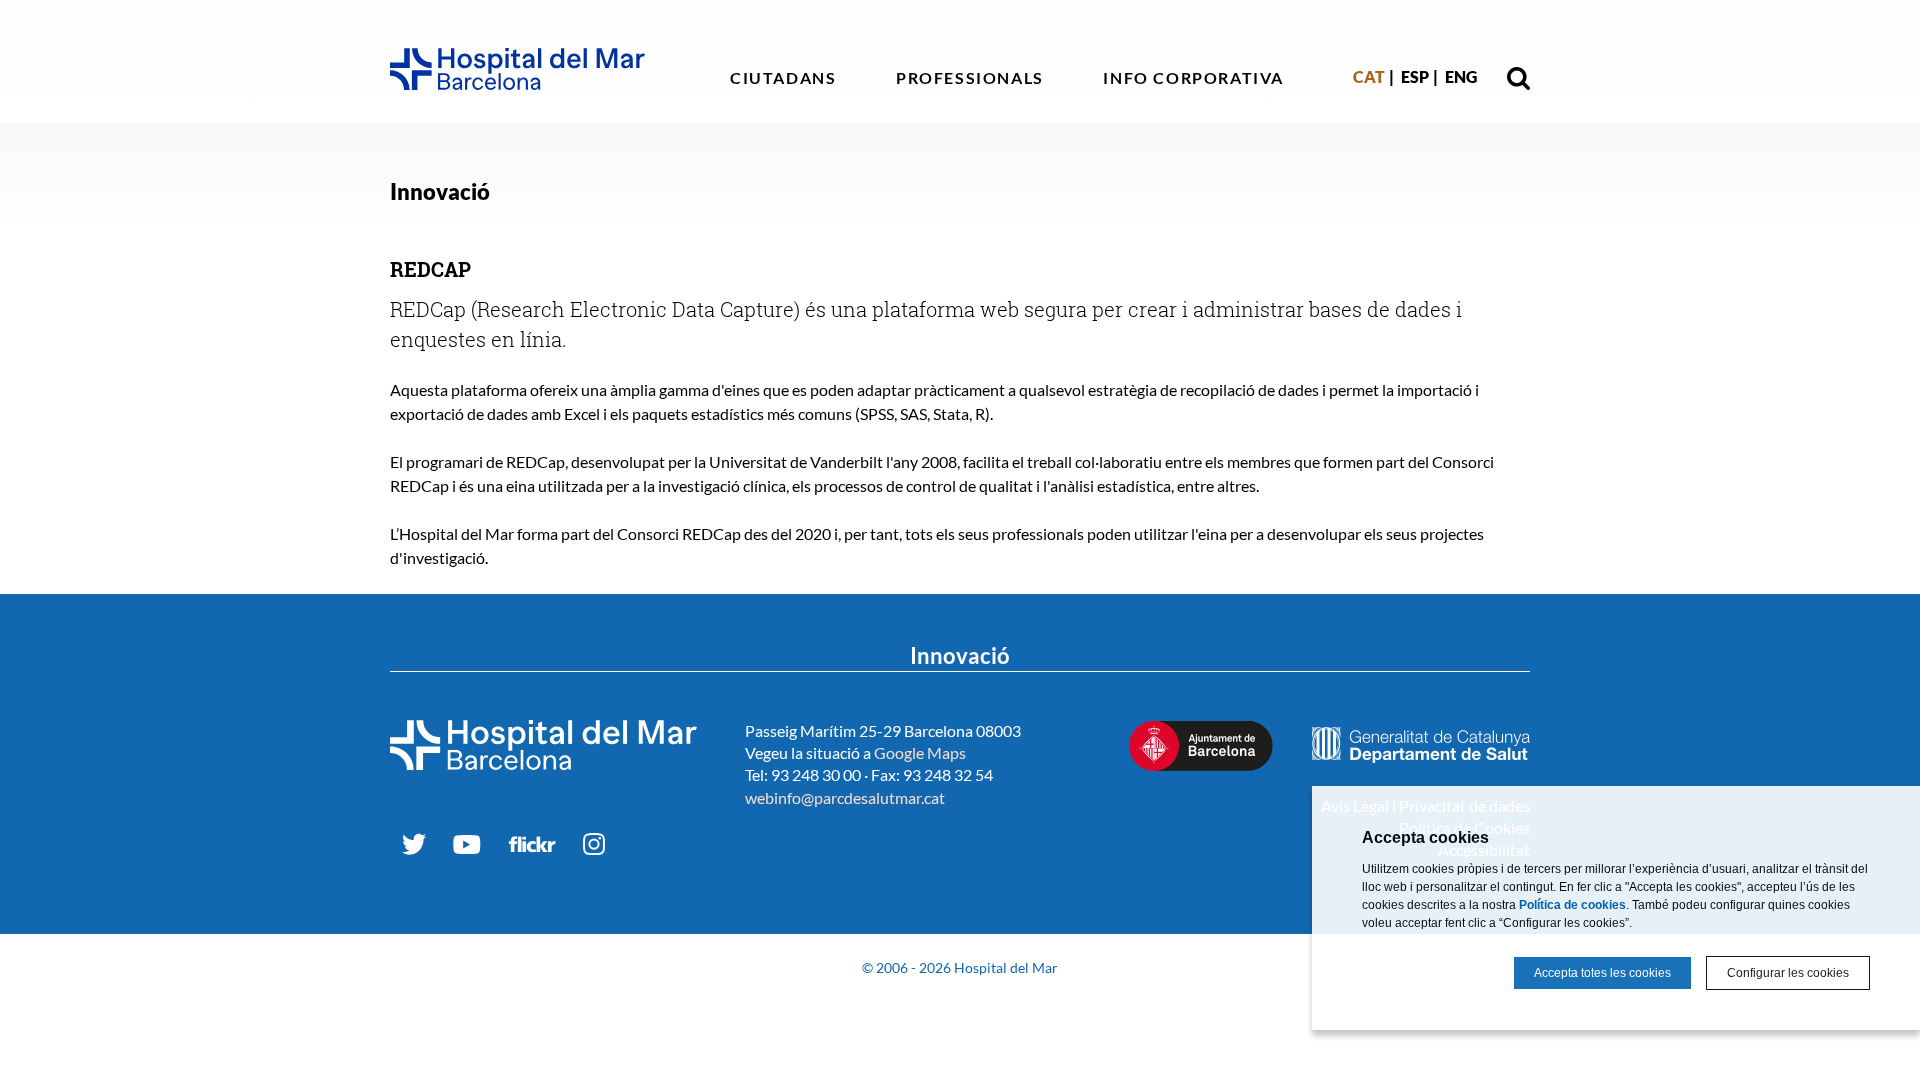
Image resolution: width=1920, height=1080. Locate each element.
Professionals (970, 77)
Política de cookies (1572, 905)
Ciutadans (783, 77)
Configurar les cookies (1788, 973)
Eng (1461, 76)
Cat (1369, 76)
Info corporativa (1193, 77)
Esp (1415, 76)
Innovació (440, 191)
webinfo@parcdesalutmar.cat (845, 797)
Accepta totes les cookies (1602, 973)
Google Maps (920, 752)
